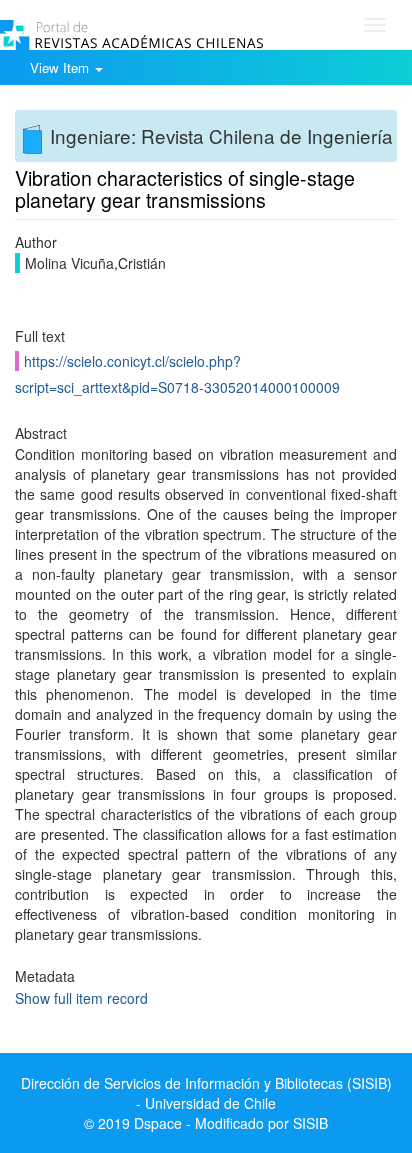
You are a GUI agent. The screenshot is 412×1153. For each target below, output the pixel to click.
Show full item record (81, 998)
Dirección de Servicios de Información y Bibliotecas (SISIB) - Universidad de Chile (206, 1093)
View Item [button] (61, 67)
